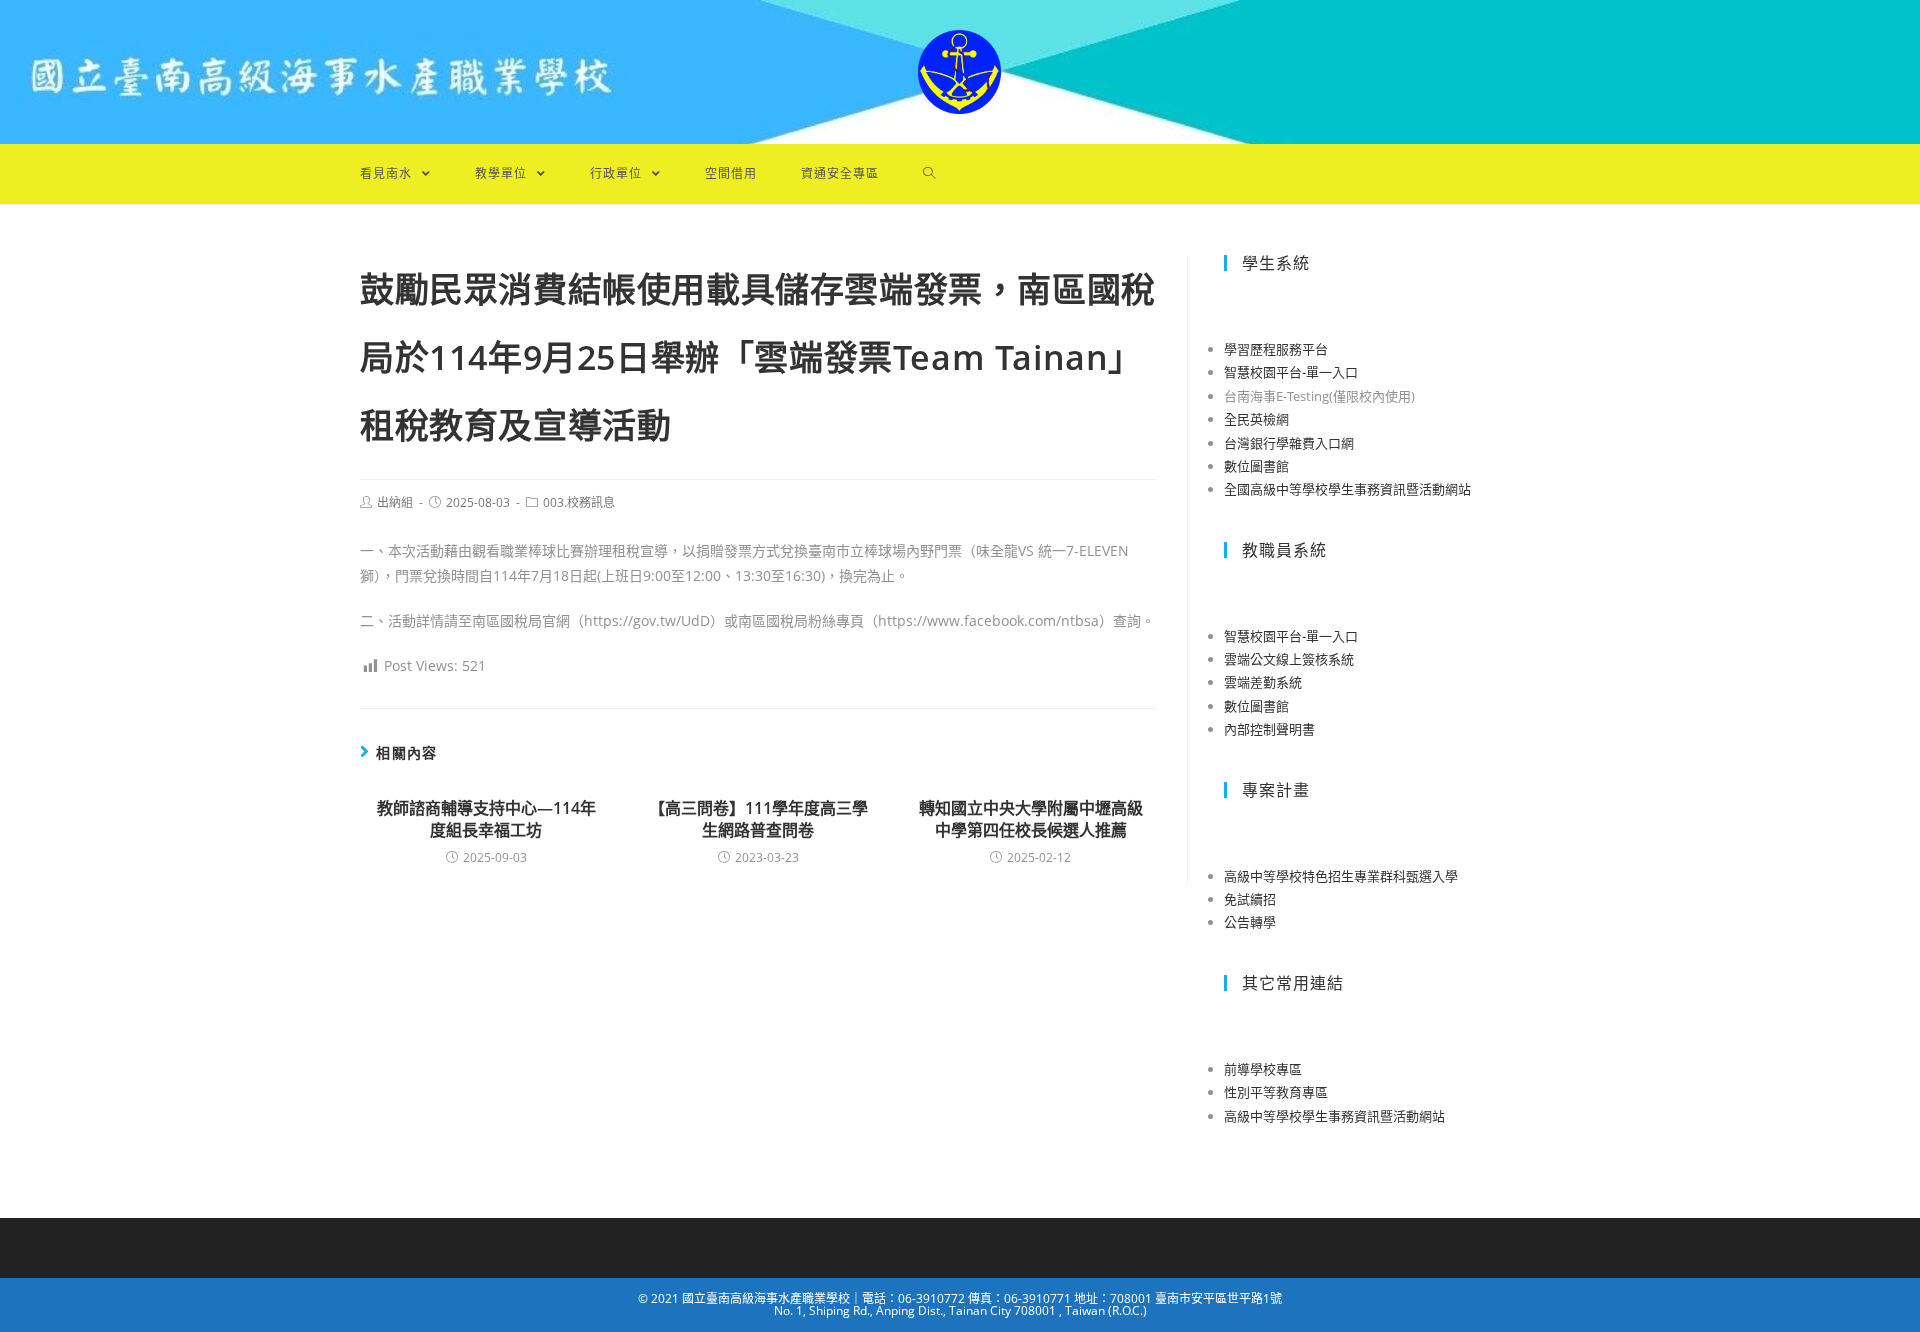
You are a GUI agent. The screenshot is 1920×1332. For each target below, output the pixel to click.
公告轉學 (1250, 922)
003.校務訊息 (579, 502)
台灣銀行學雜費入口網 (1289, 443)
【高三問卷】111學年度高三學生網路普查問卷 (758, 819)
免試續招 (1250, 899)
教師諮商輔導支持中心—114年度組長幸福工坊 (486, 819)
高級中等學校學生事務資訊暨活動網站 (1334, 1116)
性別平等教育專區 (1276, 1092)
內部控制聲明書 (1269, 729)
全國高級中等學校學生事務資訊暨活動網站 (1347, 489)
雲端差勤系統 (1263, 682)
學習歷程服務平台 (1276, 349)
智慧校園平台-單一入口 (1291, 372)
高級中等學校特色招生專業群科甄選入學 (1341, 876)
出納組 (395, 502)
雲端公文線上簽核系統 (1289, 659)
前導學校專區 (1263, 1069)
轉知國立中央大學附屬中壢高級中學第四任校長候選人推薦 (1031, 819)
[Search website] (929, 174)
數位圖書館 (1256, 466)
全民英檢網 (1256, 419)
